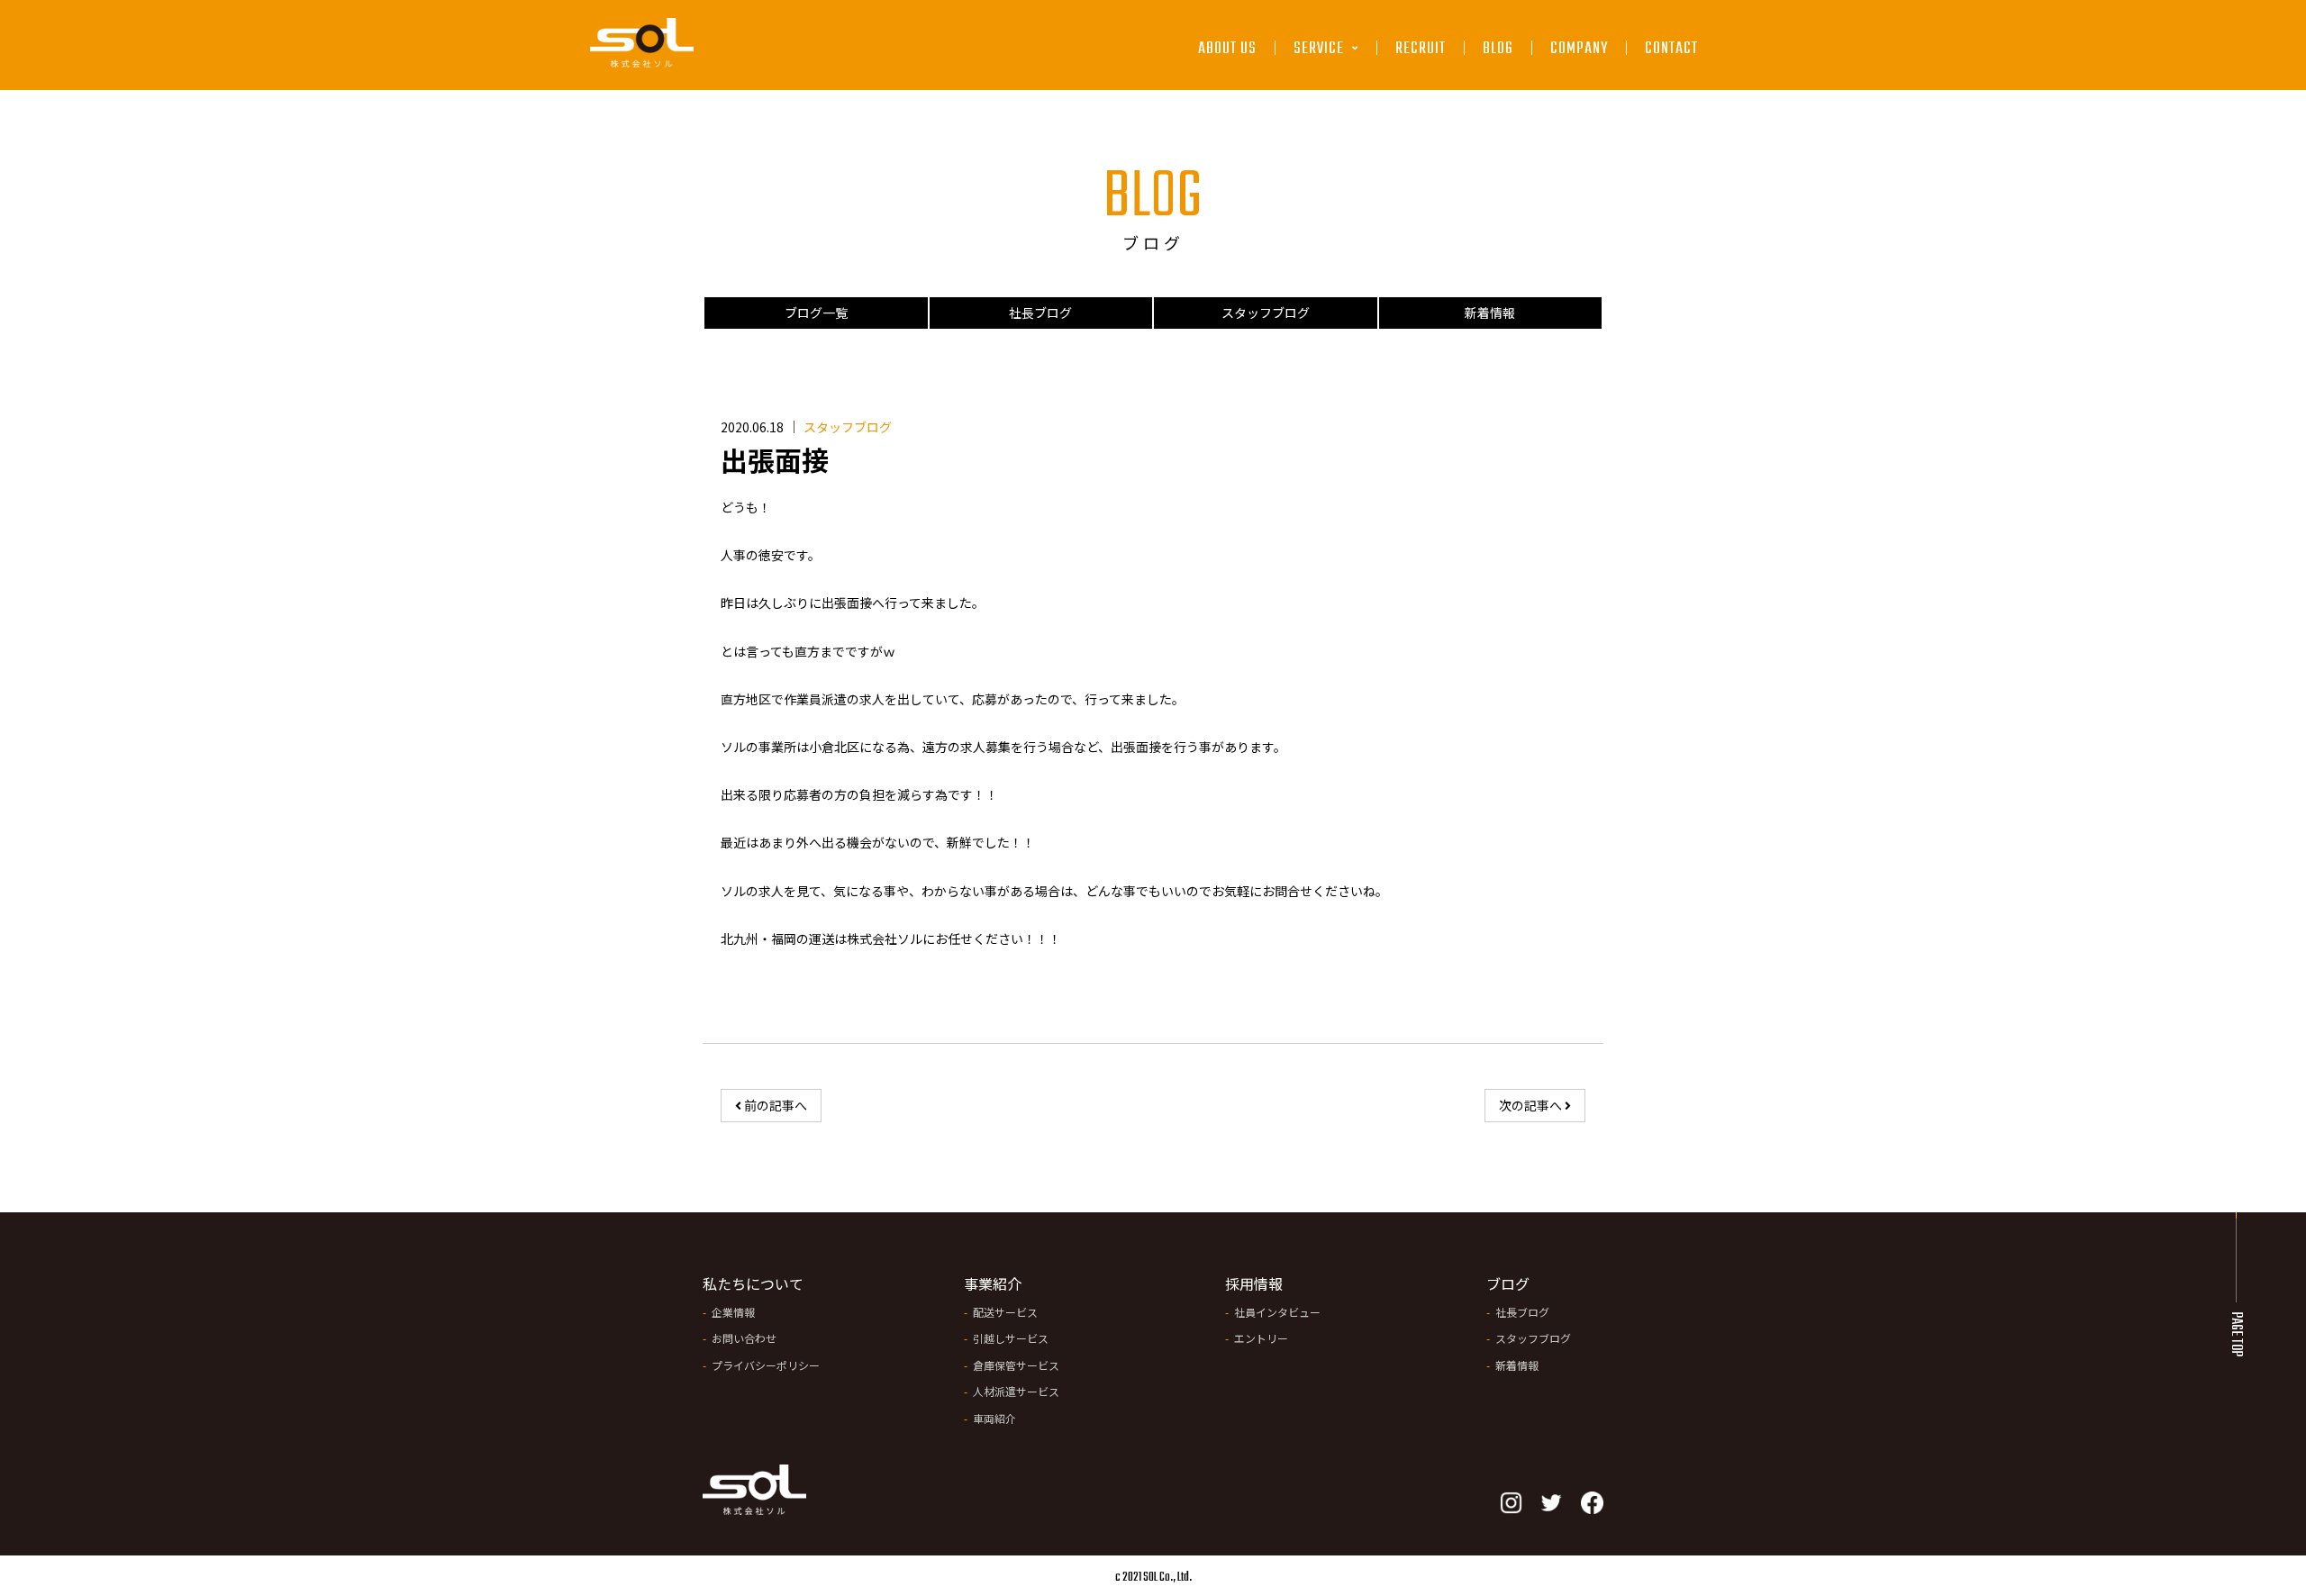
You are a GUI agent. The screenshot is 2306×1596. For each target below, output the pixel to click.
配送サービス (1339, 97)
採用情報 (1254, 1283)
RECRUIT (1421, 50)
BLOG (1498, 50)
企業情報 (733, 1312)
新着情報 (1490, 313)
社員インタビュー (1277, 1312)
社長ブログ (1040, 313)
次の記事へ (1532, 1105)
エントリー (1261, 1338)
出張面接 (775, 459)
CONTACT (1671, 50)
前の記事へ (774, 1105)
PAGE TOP (2236, 1334)
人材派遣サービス (1350, 223)
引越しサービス (1344, 139)
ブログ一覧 (816, 313)
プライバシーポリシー (766, 1365)
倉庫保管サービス (1350, 181)
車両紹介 (994, 1418)
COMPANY (1579, 50)
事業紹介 (993, 1283)
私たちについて (753, 1283)
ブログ (1508, 1283)
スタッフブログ (1266, 313)
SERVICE (1321, 50)
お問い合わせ (744, 1338)
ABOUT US (1227, 50)
